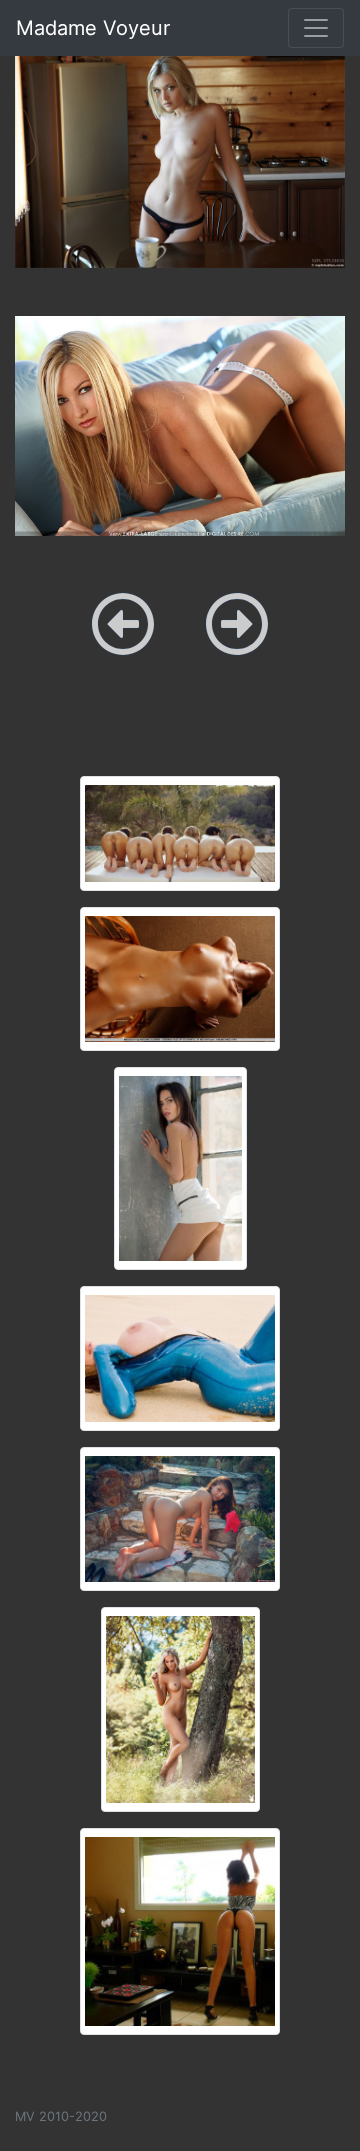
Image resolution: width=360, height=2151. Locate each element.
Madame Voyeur (93, 28)
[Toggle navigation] (316, 28)
